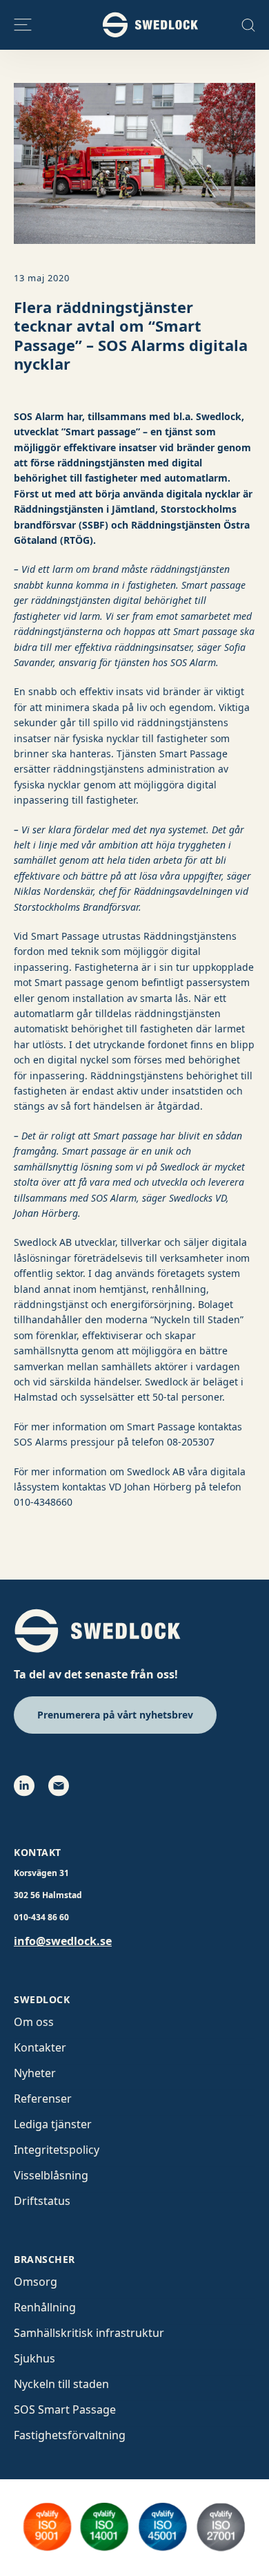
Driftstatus (42, 2201)
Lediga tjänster (53, 2124)
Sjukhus (34, 2358)
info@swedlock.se (63, 1941)
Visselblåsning (51, 2175)
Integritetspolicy (57, 2150)
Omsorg (36, 2282)
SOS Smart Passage (65, 2409)
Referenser (43, 2099)
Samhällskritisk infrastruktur (89, 2333)
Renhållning (45, 2307)
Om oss (34, 2022)
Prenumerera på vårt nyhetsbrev (115, 1715)
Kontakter (40, 2047)
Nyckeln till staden (61, 2384)
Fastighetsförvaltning (70, 2435)
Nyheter (35, 2073)
